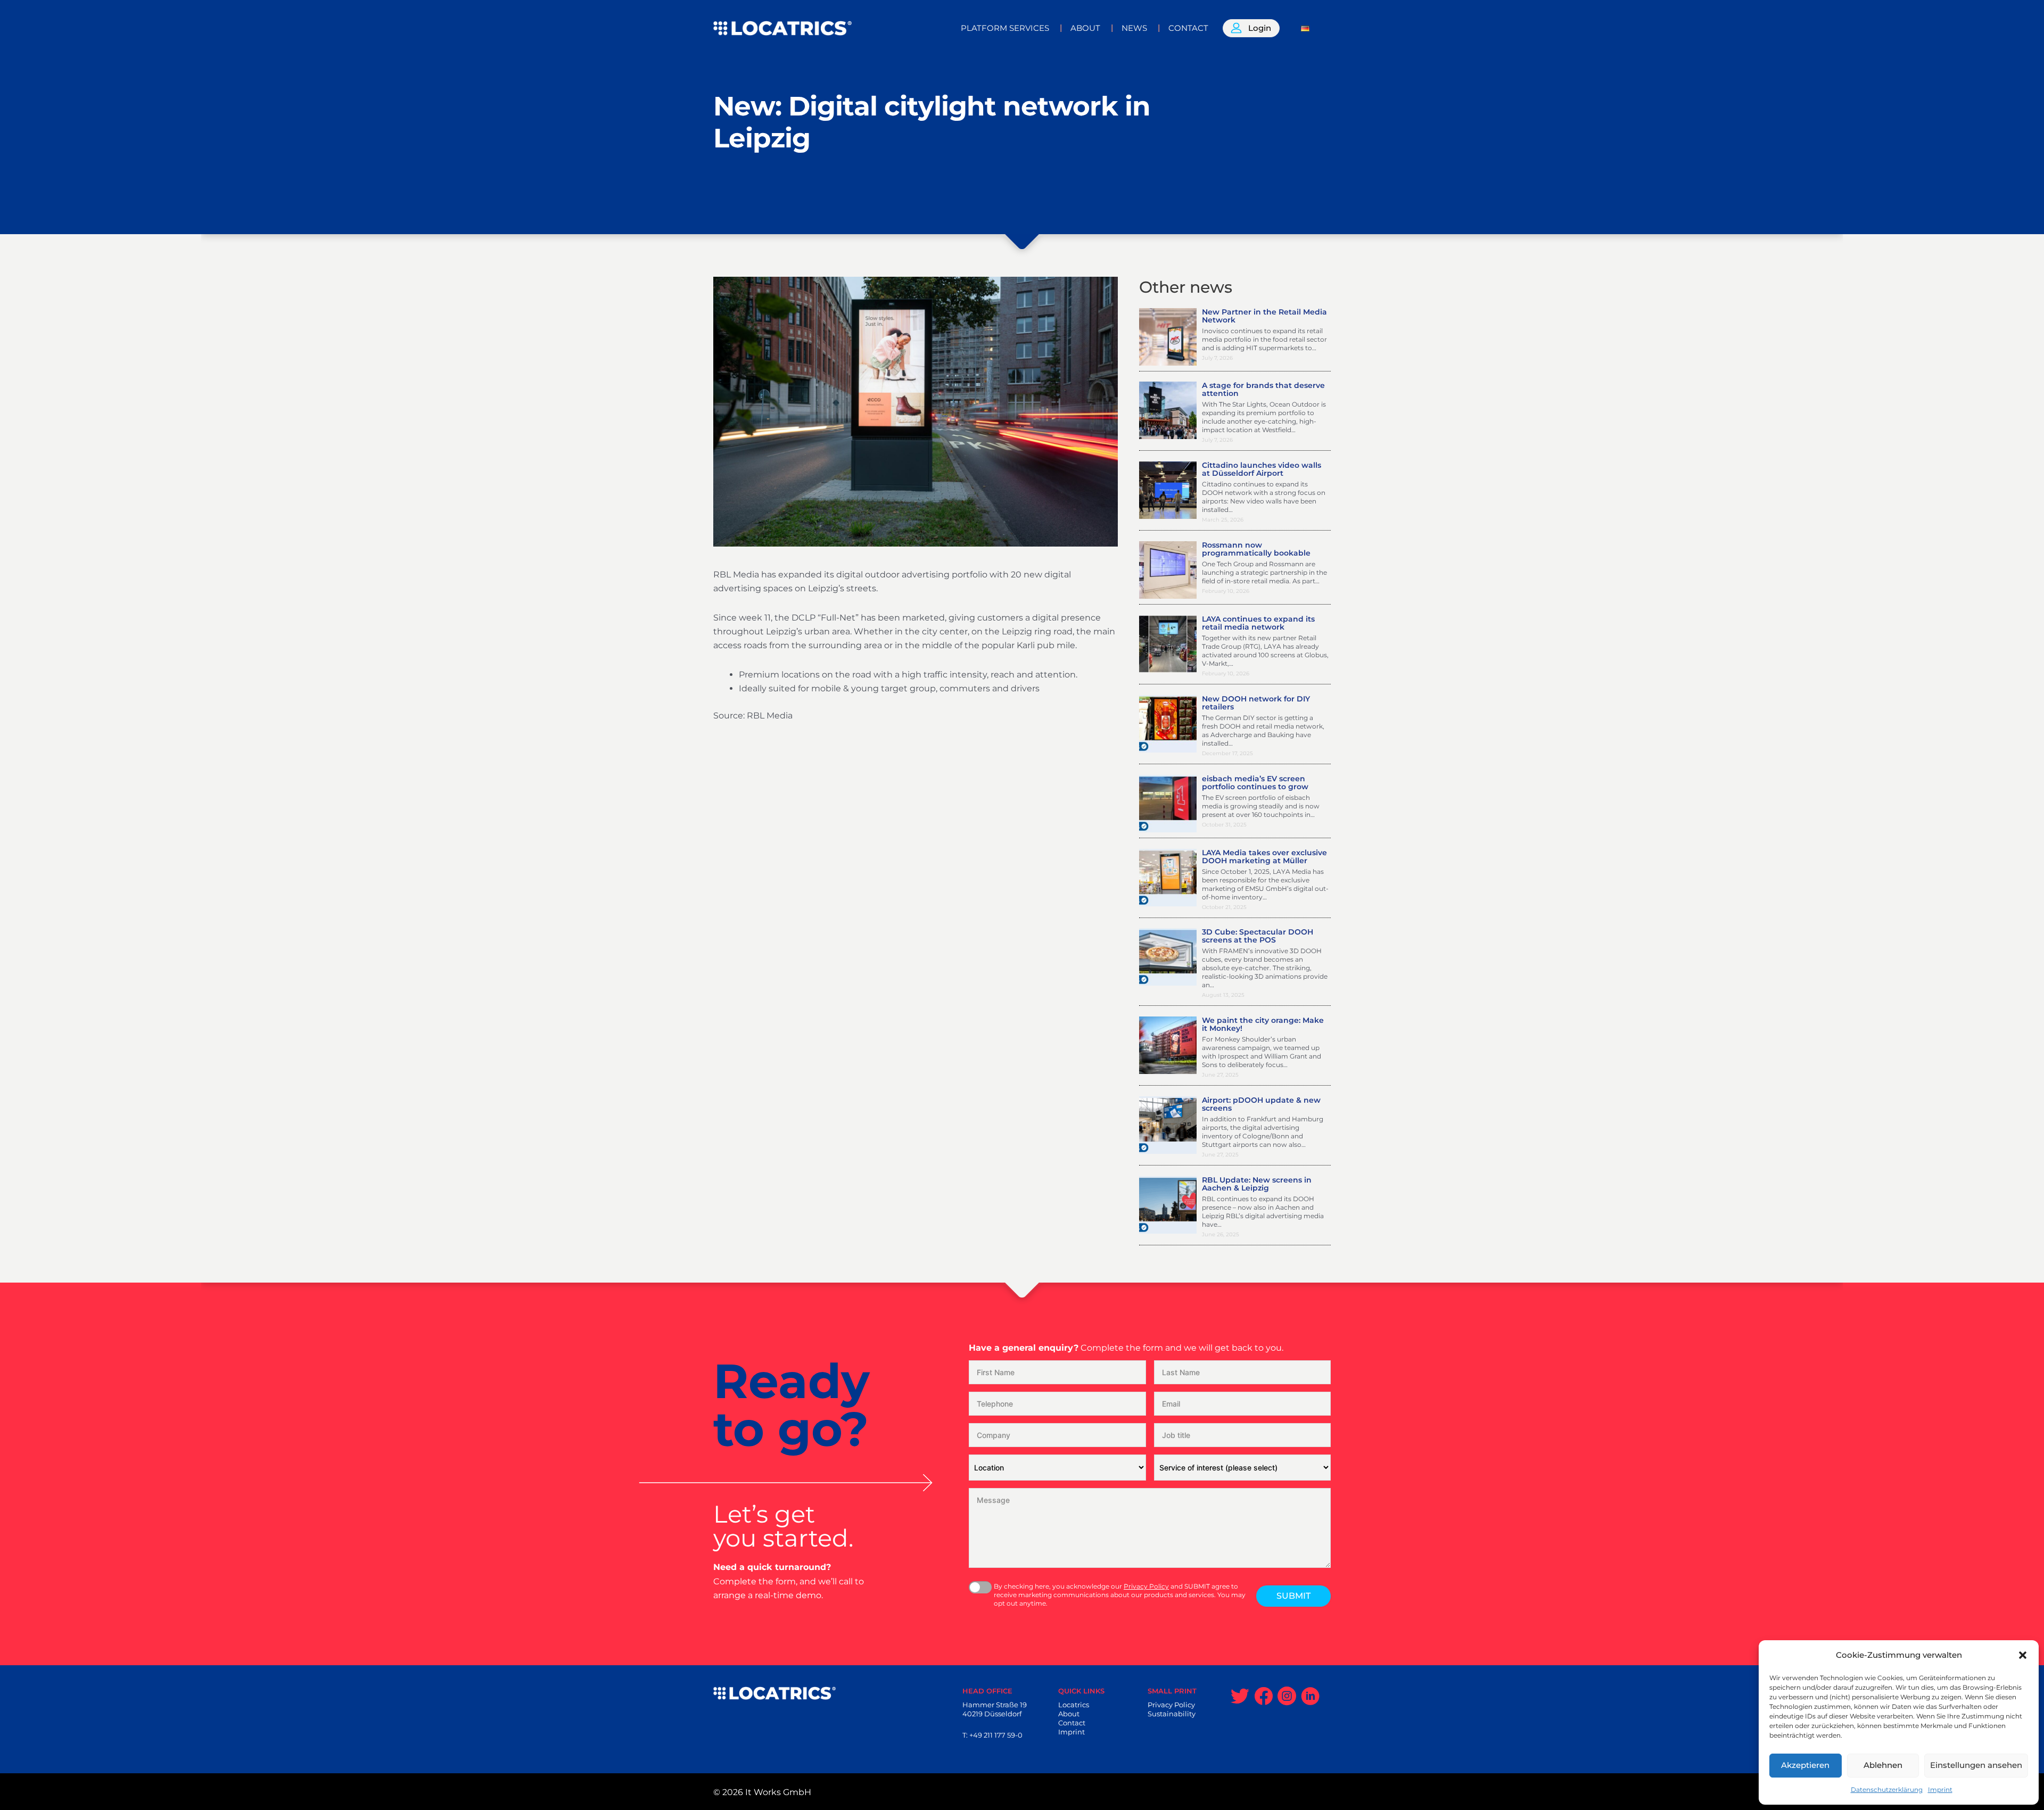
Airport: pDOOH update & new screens (1261, 1104)
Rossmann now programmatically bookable (1256, 549)
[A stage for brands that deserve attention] (1168, 410)
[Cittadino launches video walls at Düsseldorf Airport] (1168, 489)
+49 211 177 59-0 (996, 1735)
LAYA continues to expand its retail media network (1258, 623)
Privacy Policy (1146, 1586)
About (1069, 1714)
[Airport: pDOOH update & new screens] (1168, 1124)
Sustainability (1172, 1714)
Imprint (1940, 1790)
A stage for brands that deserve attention (1263, 389)
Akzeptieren (1805, 1765)
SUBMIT (1293, 1596)
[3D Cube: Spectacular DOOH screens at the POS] (1168, 956)
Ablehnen (1883, 1765)
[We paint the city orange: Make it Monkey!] (1168, 1044)
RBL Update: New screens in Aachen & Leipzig (1257, 1184)
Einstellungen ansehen (1976, 1765)
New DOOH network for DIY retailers (1256, 703)
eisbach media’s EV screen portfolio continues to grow (1255, 783)
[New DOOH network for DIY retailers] (1168, 723)
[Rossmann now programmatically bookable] (1168, 569)
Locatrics (1074, 1705)
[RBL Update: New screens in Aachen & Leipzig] (1168, 1204)
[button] (2023, 1655)
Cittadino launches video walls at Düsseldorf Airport (1262, 469)
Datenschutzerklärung (1887, 1790)
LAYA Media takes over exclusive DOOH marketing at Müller (1264, 857)
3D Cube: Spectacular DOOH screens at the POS (1258, 936)
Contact (1072, 1723)
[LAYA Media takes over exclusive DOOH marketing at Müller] (1168, 877)
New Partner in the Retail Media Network (1264, 316)
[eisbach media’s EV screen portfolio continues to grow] (1168, 803)
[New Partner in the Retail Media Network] (1168, 336)
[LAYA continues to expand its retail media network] (1168, 643)
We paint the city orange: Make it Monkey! (1263, 1024)
